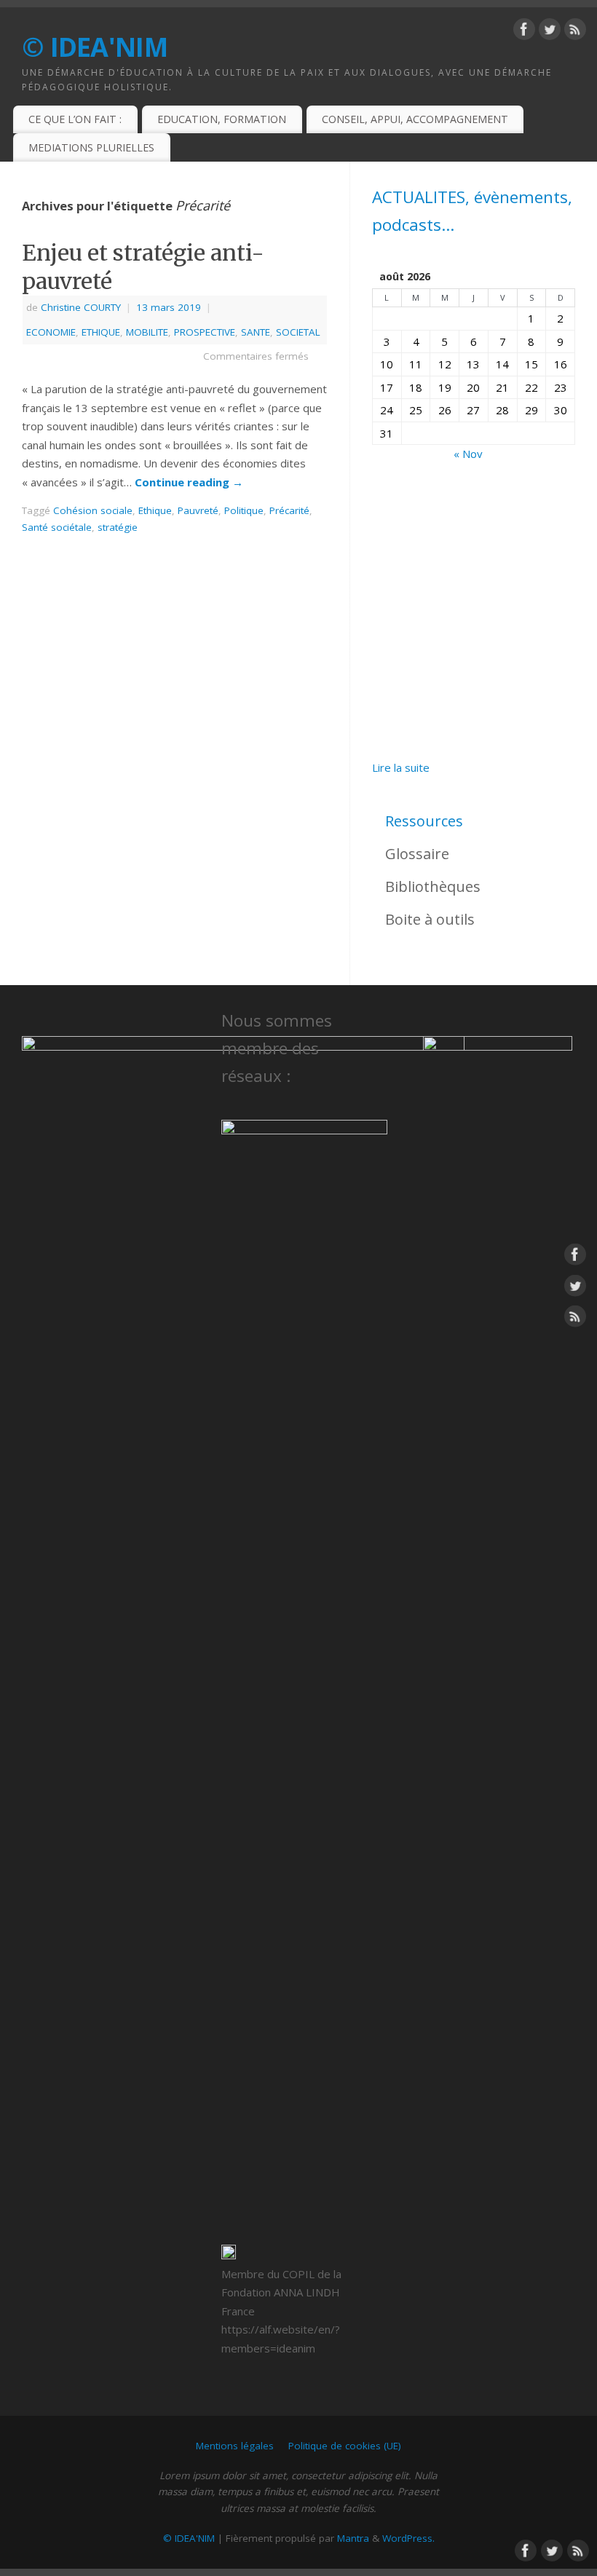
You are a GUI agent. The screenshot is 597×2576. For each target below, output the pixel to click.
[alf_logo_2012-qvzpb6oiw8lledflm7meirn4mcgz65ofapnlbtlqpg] (304, 1666)
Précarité (289, 510)
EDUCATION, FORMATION (222, 119)
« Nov (468, 454)
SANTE (256, 332)
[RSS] (575, 32)
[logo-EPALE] (498, 1582)
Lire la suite (401, 769)
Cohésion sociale (93, 510)
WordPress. (408, 2538)
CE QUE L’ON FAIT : (75, 119)
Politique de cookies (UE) (345, 2446)
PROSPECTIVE (205, 332)
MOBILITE (147, 332)
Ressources (424, 821)
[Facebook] (524, 32)
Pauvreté (198, 510)
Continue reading (189, 482)
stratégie (118, 527)
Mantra (353, 2538)
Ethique (155, 510)
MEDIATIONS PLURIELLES (91, 147)
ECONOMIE (51, 332)
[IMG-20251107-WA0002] (474, 611)
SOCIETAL (298, 332)
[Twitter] (550, 32)
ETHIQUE (101, 332)
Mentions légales (235, 2446)
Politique (244, 510)
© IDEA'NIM (95, 47)
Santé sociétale (57, 527)
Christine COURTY (81, 307)
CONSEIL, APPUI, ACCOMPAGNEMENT (415, 119)
